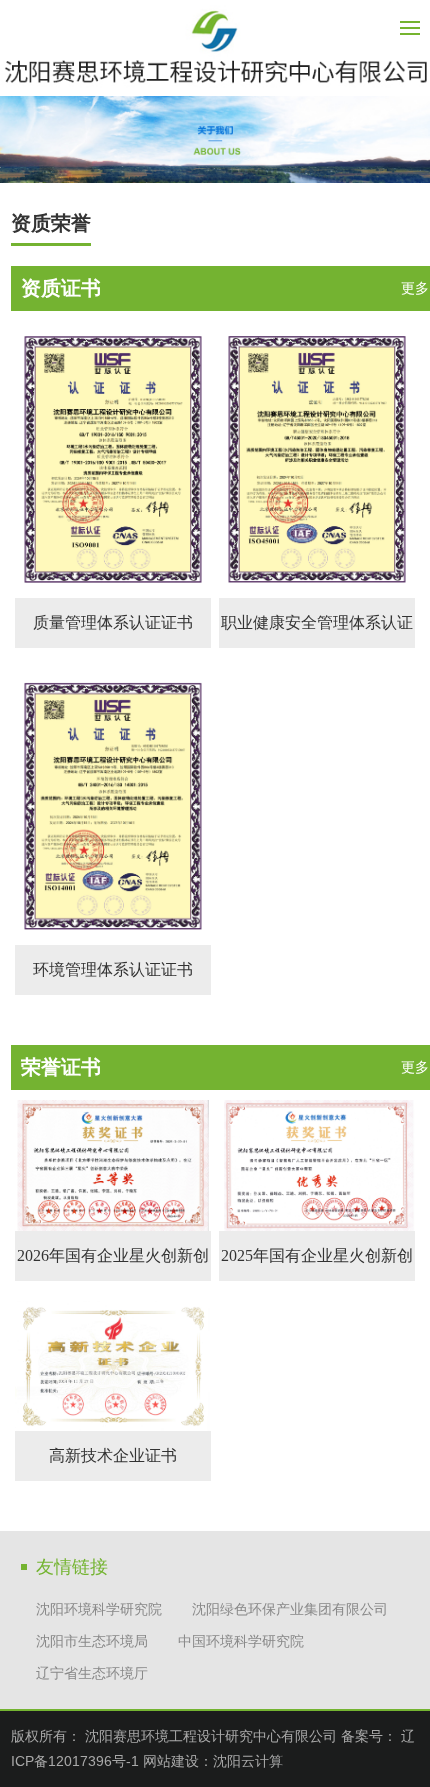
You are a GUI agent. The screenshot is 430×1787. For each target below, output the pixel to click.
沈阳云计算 (248, 1761)
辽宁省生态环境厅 (92, 1673)
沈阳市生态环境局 (92, 1641)
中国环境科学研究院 (241, 1641)
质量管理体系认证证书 (113, 622)
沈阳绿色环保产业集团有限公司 (290, 1609)
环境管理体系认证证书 (113, 969)
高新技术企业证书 (113, 1455)
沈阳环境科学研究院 (99, 1609)
